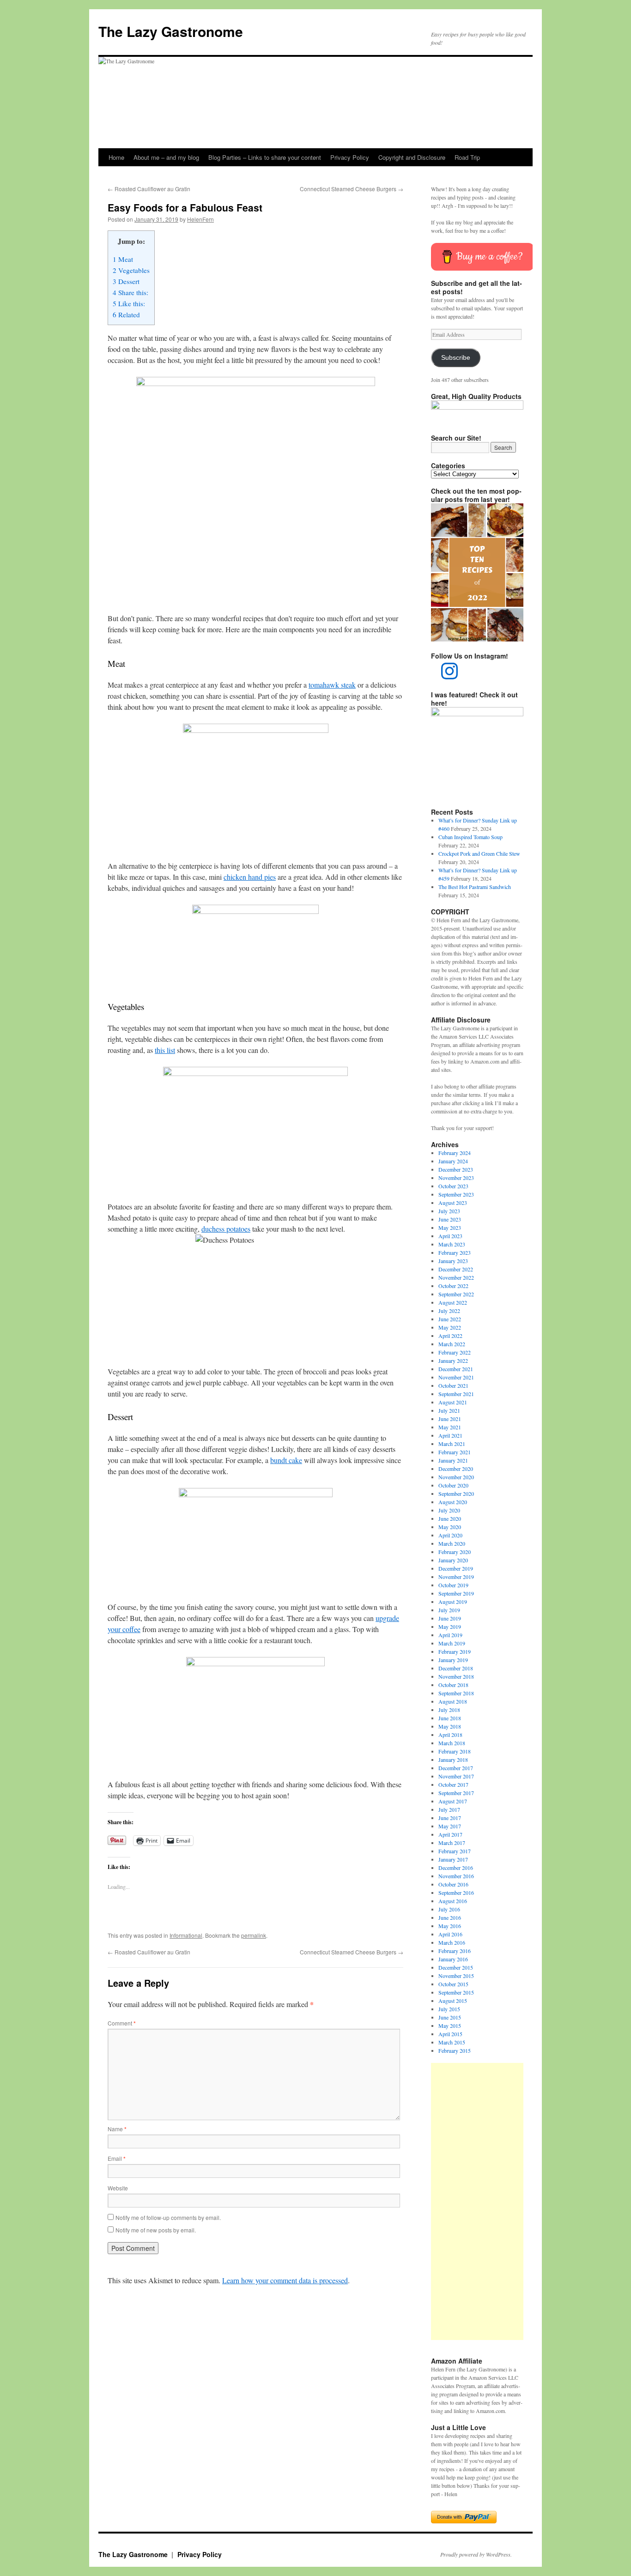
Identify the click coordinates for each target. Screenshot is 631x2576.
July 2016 (449, 1909)
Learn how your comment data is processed (285, 2280)
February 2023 (455, 1252)
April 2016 (450, 1934)
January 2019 (453, 1660)
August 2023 (453, 1203)
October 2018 (453, 1685)
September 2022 (456, 1294)
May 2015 (450, 2026)
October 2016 (453, 1884)
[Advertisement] (477, 2201)
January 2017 (453, 1859)
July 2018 (449, 1710)
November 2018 (456, 1676)
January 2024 (453, 1161)
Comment (122, 2023)
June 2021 (450, 1419)
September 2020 (456, 1494)
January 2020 (453, 1560)
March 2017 (452, 1843)
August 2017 (453, 1801)
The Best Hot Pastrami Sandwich (475, 887)
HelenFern (200, 219)
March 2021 (452, 1444)
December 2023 (456, 1169)
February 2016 (455, 1951)
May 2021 (450, 1427)
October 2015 (453, 1984)
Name (117, 2129)
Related (126, 314)
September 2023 (456, 1194)
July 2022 (449, 1311)
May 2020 (450, 1527)
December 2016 (456, 1868)
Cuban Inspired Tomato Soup (470, 837)
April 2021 (450, 1435)
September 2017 (456, 1793)
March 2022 (452, 1344)
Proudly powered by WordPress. (476, 2554)
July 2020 (449, 1510)
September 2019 (456, 1593)
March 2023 (452, 1244)
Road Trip (467, 157)
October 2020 (453, 1485)
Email (117, 2158)
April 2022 (450, 1336)
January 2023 (453, 1261)
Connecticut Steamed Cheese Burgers (352, 189)
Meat (123, 259)
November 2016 (456, 1876)
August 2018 (453, 1701)
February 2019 (455, 1651)
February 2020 (455, 1552)
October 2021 (453, 1385)
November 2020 (456, 1477)
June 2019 (450, 1618)
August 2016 (453, 1901)
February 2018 (455, 1751)
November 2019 (456, 1577)
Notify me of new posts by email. (156, 2230)
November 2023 (456, 1178)
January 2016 (453, 1959)
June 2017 (450, 1818)
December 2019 (456, 1568)
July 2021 (449, 1410)
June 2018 (450, 1718)
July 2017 (449, 1809)
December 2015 (456, 1967)
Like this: (129, 303)
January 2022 (453, 1361)
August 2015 (453, 2001)
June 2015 (450, 2017)
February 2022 (455, 1352)
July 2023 (449, 1211)
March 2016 (452, 1942)
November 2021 (456, 1377)
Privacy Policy (350, 157)
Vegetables (131, 270)
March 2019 (452, 1643)
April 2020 (450, 1535)
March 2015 (452, 2042)
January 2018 (453, 1760)
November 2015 (456, 1976)
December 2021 (456, 1369)
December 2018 (456, 1668)
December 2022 (456, 1269)
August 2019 (453, 1602)
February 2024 (455, 1153)
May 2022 (450, 1327)
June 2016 (450, 1917)
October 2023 (453, 1186)
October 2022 (453, 1286)
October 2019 (453, 1585)
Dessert (126, 281)
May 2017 (450, 1826)
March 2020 (452, 1543)
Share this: (130, 292)
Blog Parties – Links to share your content (265, 157)
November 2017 (456, 1776)
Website (118, 2188)
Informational (186, 1935)
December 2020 (456, 1469)
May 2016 (450, 1926)
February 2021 (455, 1452)
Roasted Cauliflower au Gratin (149, 189)
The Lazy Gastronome (171, 31)
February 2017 (455, 1851)
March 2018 (452, 1743)
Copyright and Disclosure (412, 157)
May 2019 (450, 1627)
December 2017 (456, 1768)
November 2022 (456, 1277)
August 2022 (453, 1302)
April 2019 (450, 1635)
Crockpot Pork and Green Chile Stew (479, 853)
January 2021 (453, 1460)
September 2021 (456, 1394)
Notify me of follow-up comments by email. (168, 2217)
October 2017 (453, 1784)
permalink (254, 1935)
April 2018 (450, 1735)
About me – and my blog (166, 157)
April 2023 (450, 1236)
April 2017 (450, 1834)
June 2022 (450, 1319)
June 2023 (450, 1219)
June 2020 (450, 1518)
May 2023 (450, 1228)
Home (116, 157)
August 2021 (453, 1402)
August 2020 (453, 1502)
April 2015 (450, 2034)
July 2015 (449, 2009)
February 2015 (455, 2050)
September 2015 (456, 1992)
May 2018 (450, 1726)
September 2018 (456, 1693)
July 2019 (449, 1610)
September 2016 (456, 1893)
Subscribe (456, 358)
